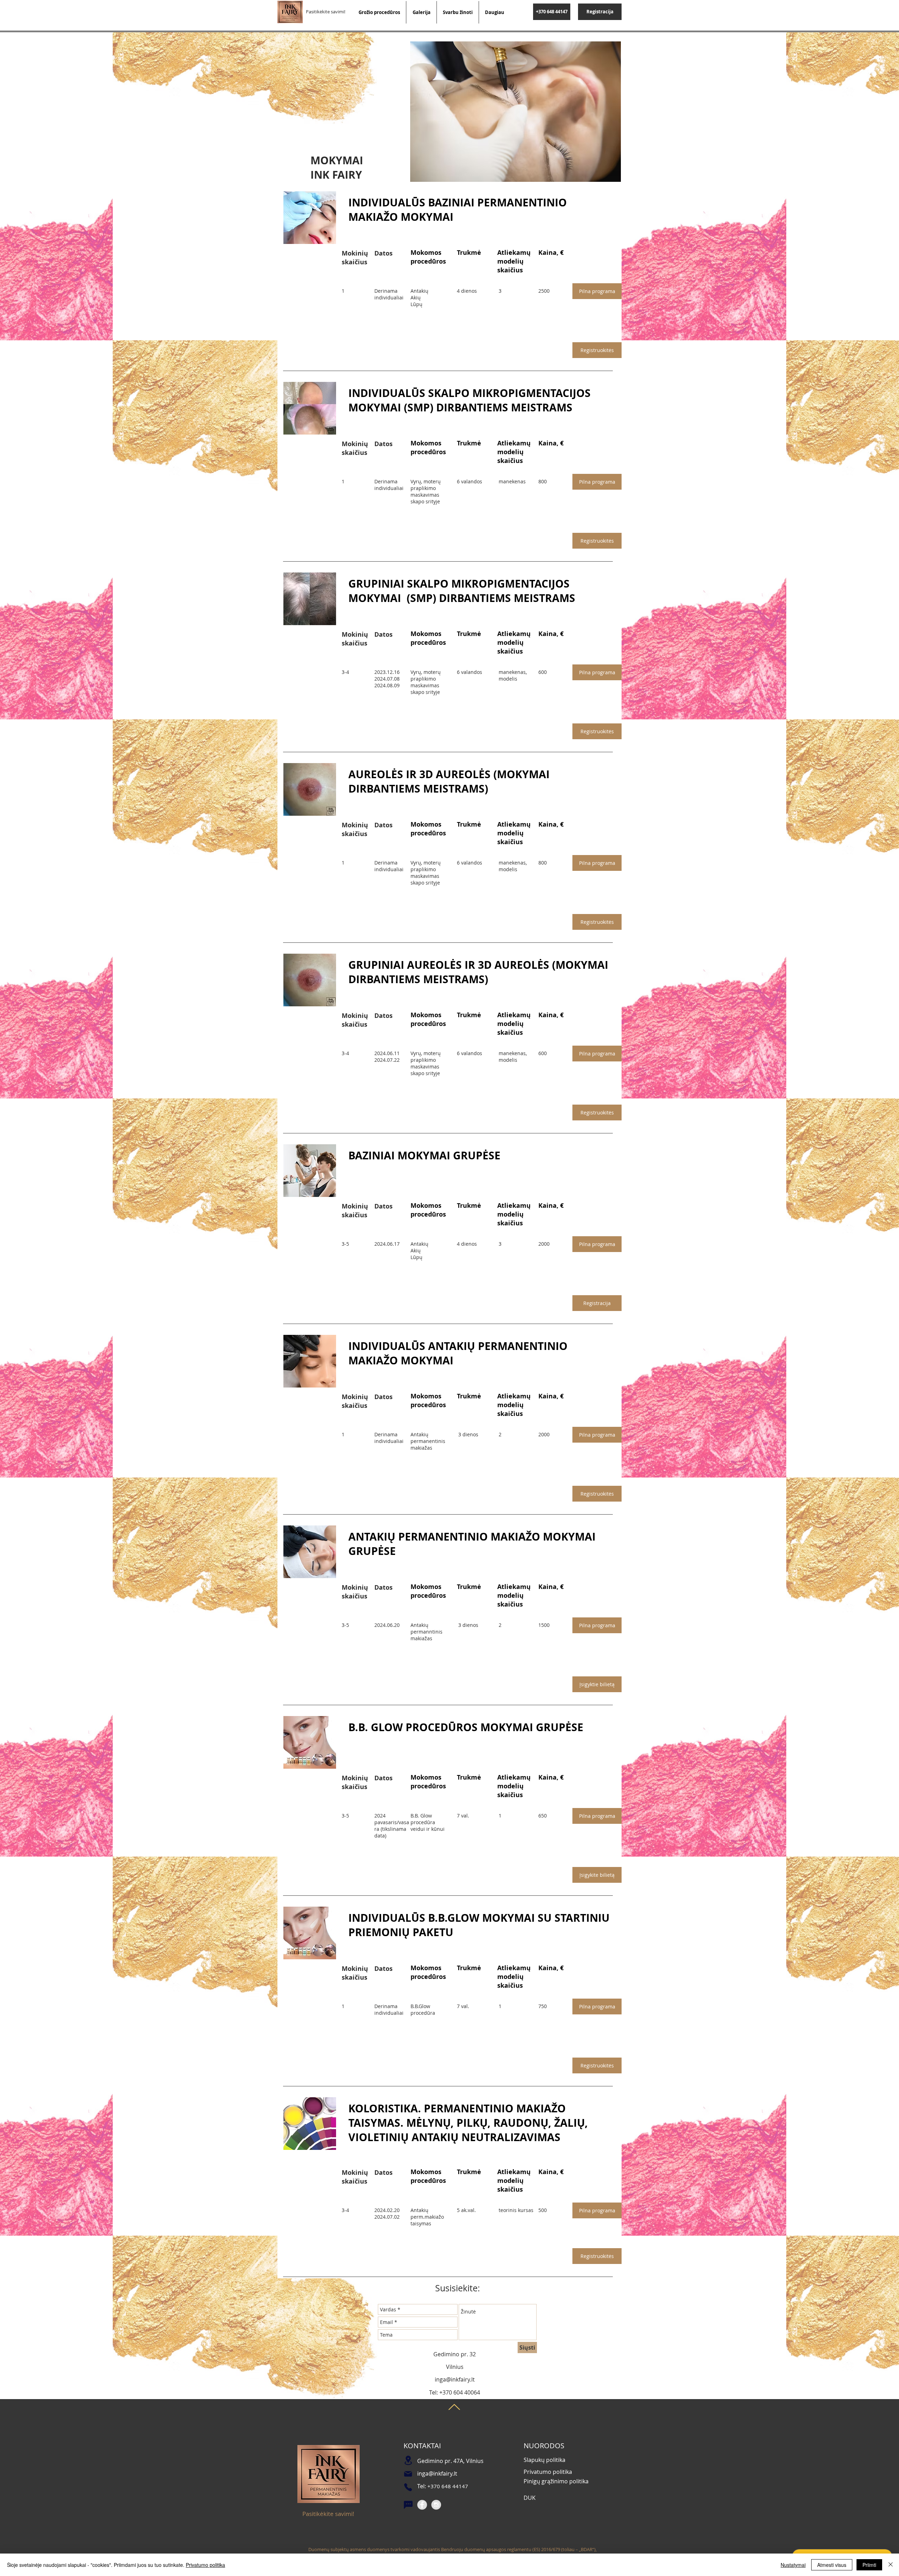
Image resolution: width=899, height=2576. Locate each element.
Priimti (869, 2565)
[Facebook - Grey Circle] (422, 2505)
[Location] (408, 2460)
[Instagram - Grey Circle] (436, 2505)
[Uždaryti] (891, 2565)
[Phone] (408, 2487)
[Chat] (408, 2505)
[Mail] (408, 2474)
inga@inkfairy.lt (455, 2379)
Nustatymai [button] (793, 2565)
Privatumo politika (205, 2565)
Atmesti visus (832, 2565)
